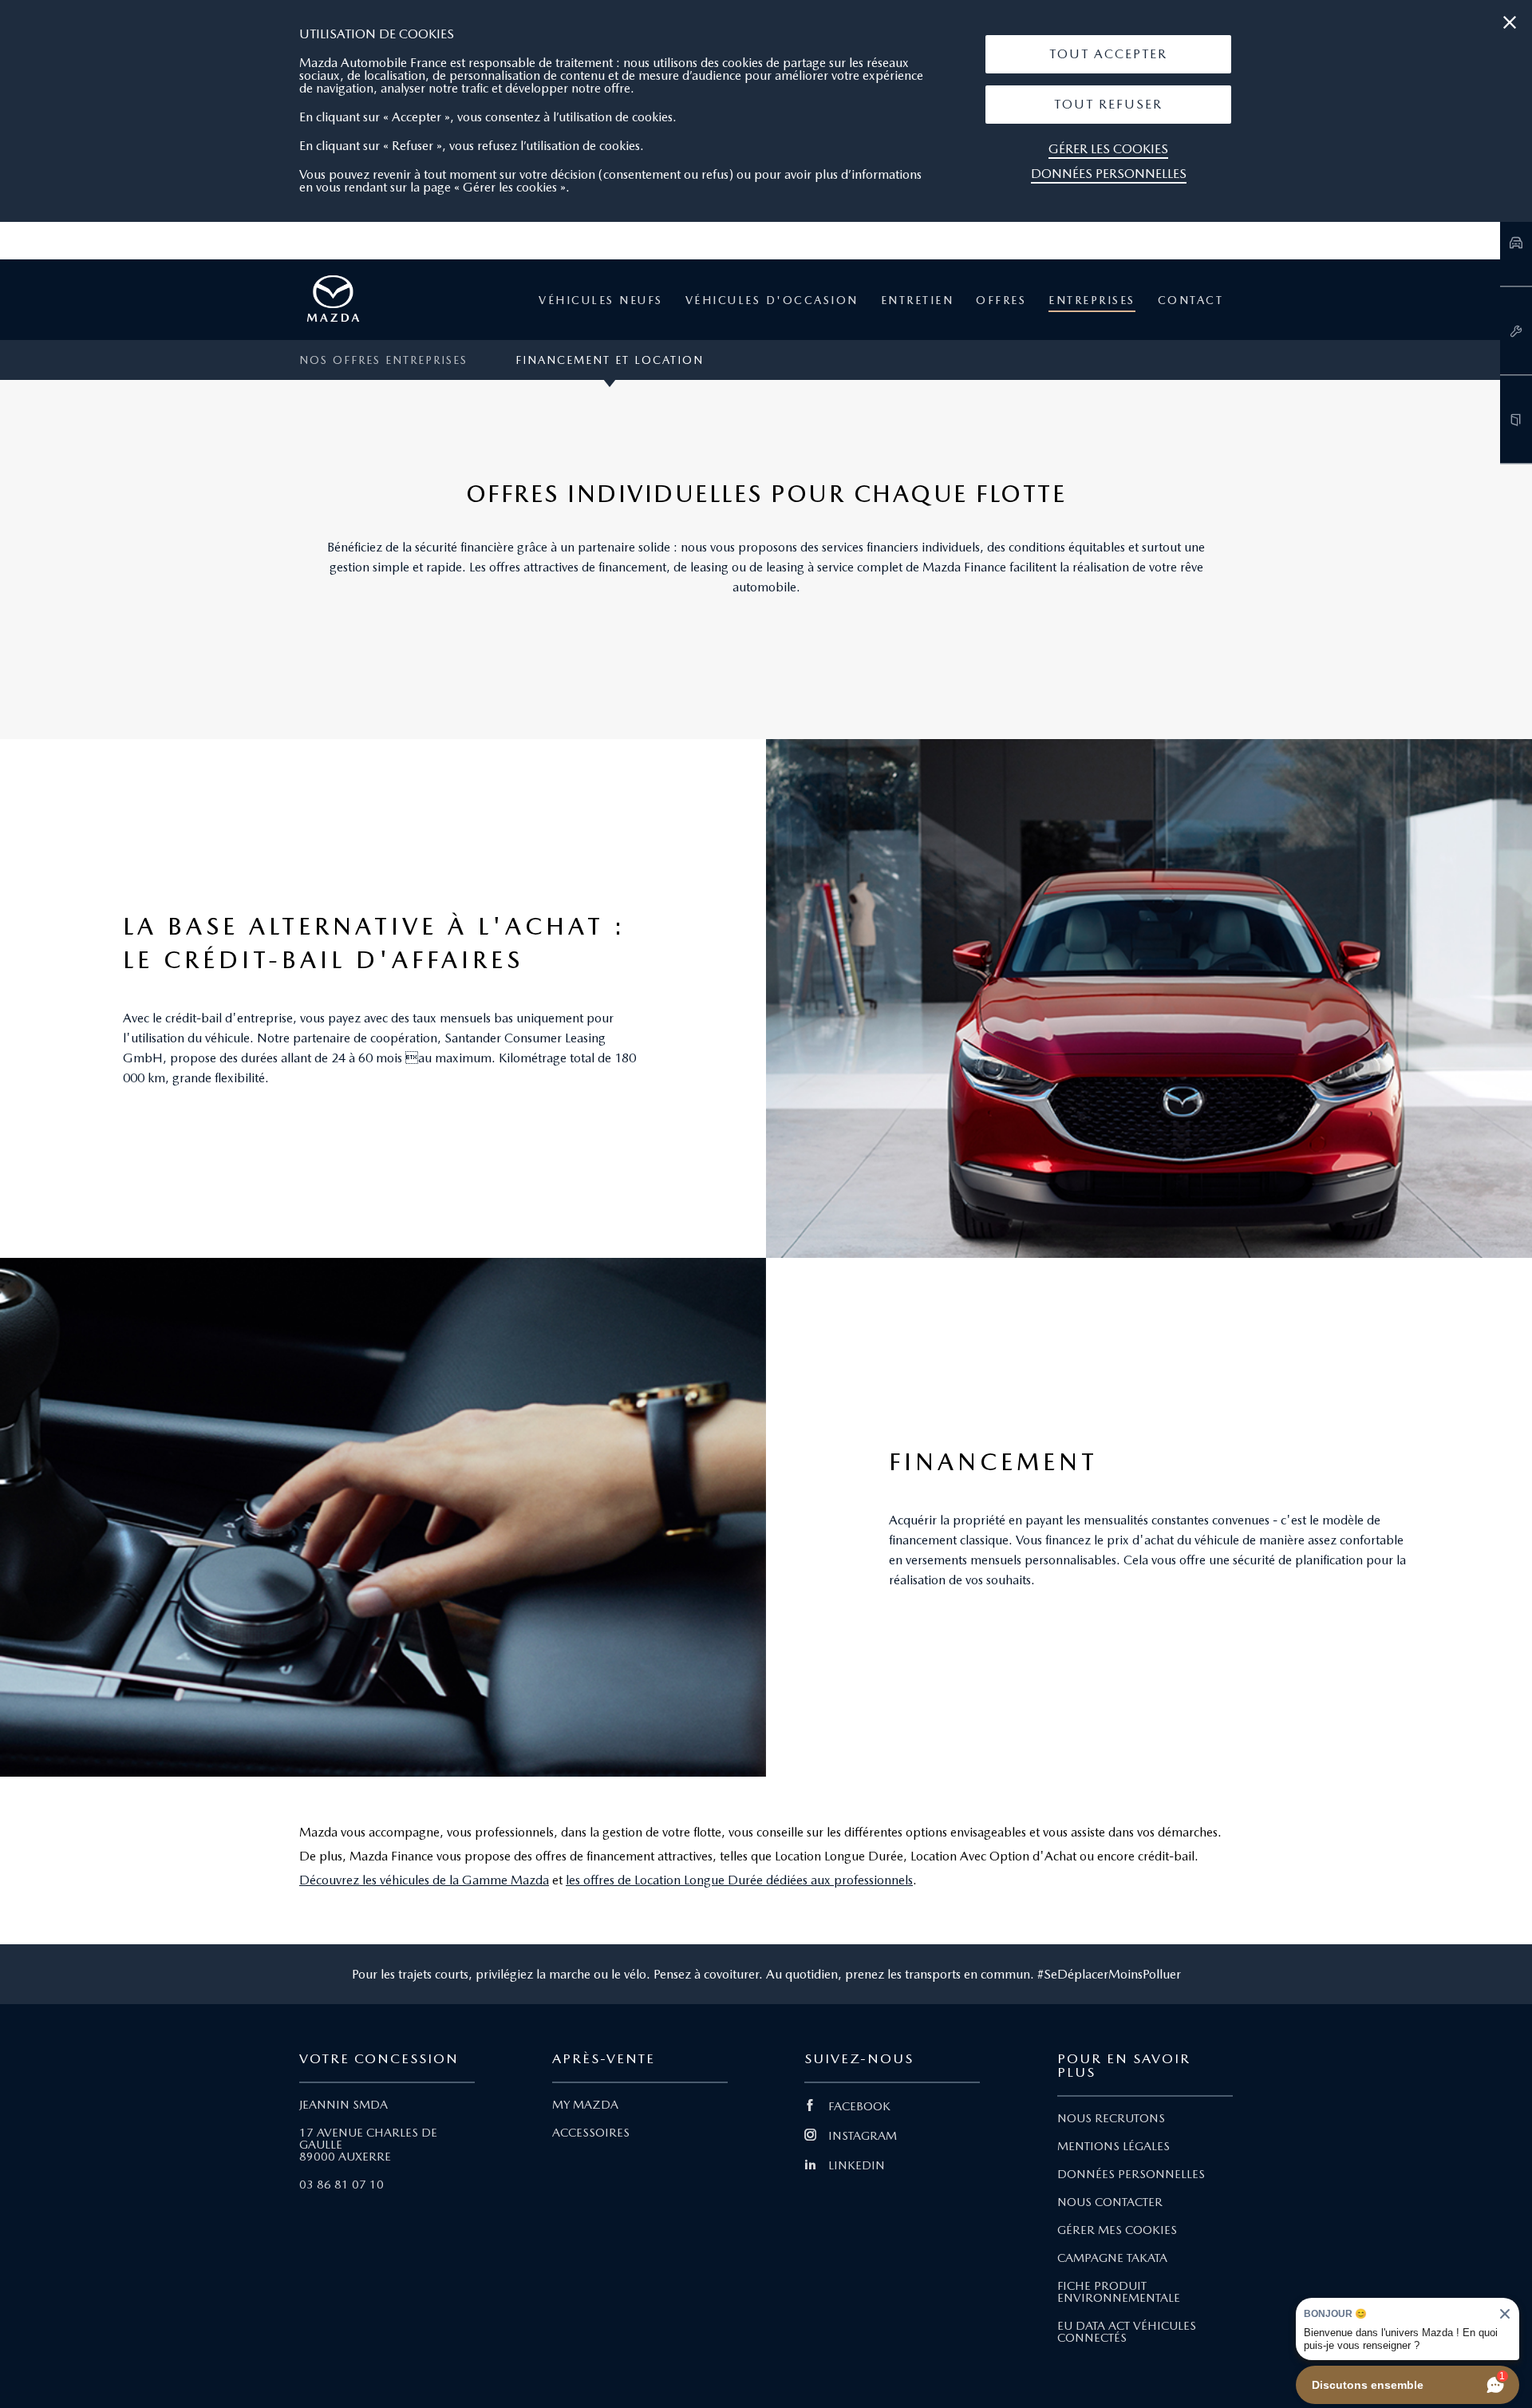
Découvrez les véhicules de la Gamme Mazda (424, 1880)
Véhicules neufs (601, 300)
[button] (1108, 54)
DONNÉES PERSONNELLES (1131, 2174)
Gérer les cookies (1108, 149)
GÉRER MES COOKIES (1117, 2230)
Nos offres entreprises (383, 360)
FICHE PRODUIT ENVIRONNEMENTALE (1119, 2292)
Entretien (918, 300)
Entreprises (1092, 300)
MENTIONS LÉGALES (1113, 2146)
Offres (1001, 300)
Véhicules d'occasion (772, 300)
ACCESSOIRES (591, 2133)
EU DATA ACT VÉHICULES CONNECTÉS (1127, 2332)
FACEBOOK (859, 2106)
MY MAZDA (585, 2105)
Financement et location (610, 360)
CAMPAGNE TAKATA (1112, 2258)
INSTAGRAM (863, 2136)
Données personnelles (1109, 174)
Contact (1191, 300)
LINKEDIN (857, 2165)
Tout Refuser (1108, 104)
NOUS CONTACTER (1110, 2202)
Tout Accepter (1108, 54)
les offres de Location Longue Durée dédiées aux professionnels (739, 1880)
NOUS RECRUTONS (1111, 2118)
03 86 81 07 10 (342, 2185)
